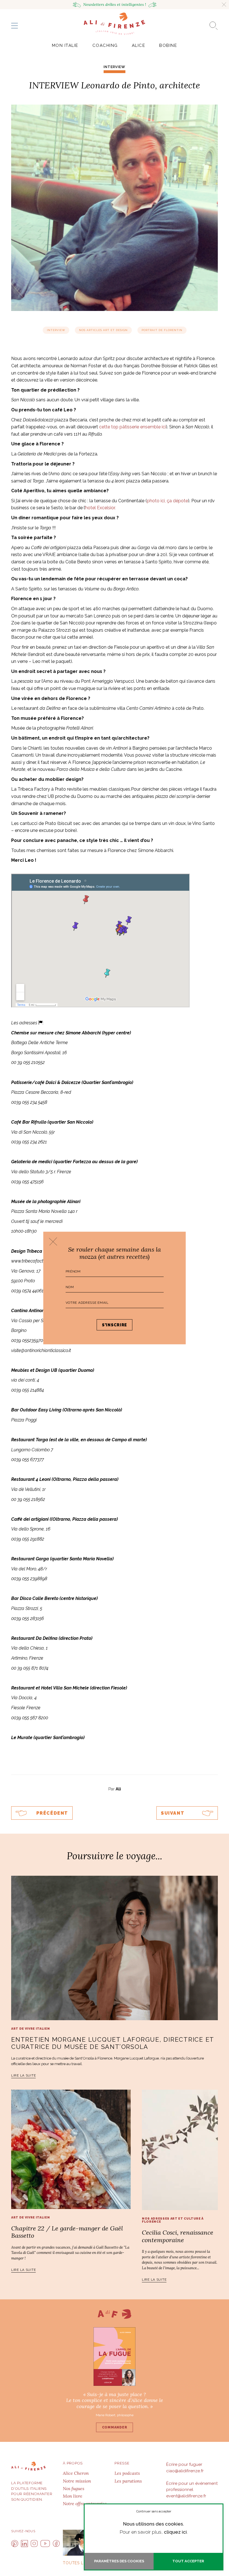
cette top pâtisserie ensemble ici (133, 427)
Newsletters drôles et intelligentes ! (115, 4)
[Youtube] (45, 2544)
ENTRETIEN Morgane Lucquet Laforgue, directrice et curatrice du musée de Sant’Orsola (113, 2043)
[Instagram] (34, 2544)
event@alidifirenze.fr (186, 2496)
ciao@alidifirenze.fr (185, 2471)
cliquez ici (175, 2532)
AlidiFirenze (115, 24)
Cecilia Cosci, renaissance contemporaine (178, 2236)
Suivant (173, 1813)
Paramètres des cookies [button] (119, 2561)
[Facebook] (56, 2544)
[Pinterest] (15, 2544)
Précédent (52, 1813)
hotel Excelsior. (100, 508)
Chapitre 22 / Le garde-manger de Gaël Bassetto (67, 2232)
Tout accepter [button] (188, 2561)
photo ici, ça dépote (167, 501)
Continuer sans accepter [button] (154, 2511)
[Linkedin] (24, 2544)
